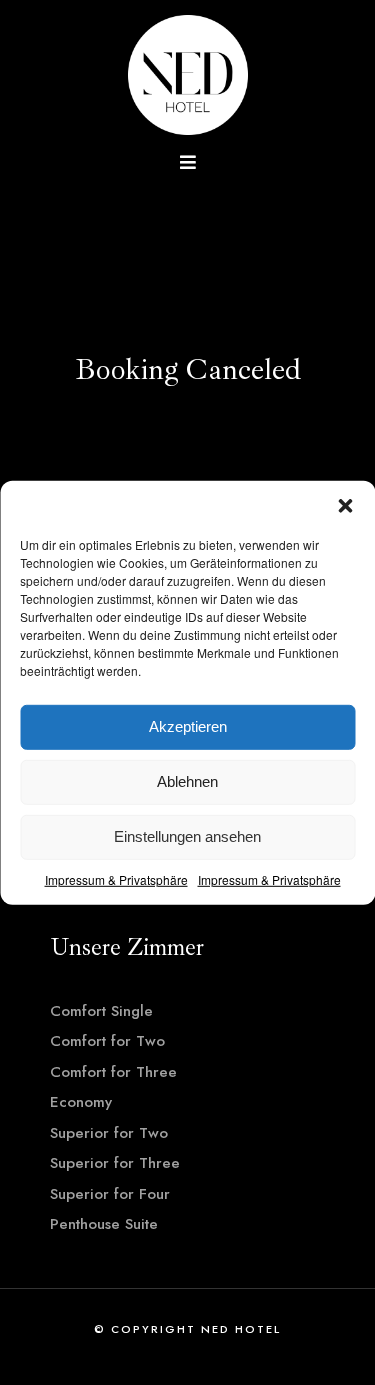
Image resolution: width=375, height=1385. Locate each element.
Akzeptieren (188, 726)
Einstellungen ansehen (187, 836)
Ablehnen (187, 781)
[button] (345, 505)
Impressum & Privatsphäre (116, 878)
